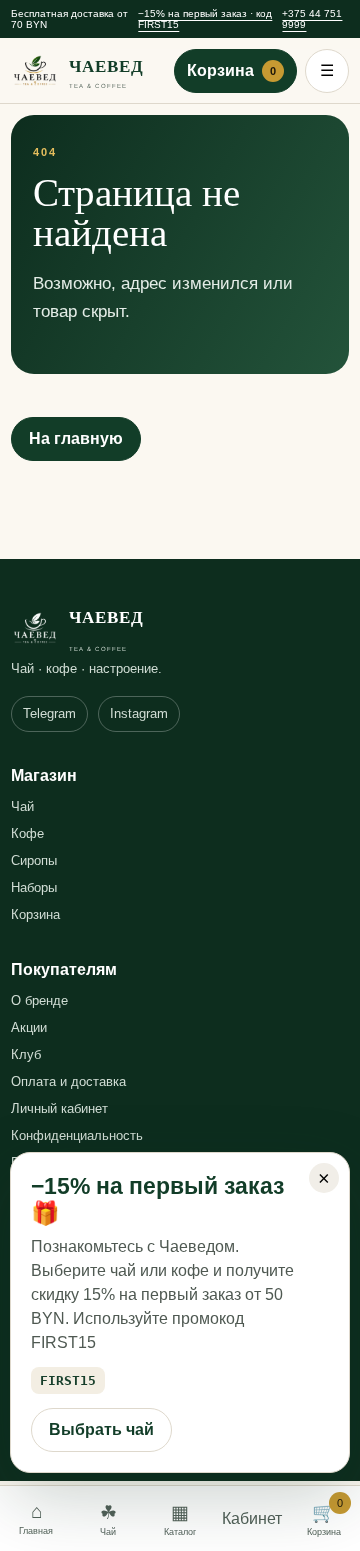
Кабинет (252, 1518)
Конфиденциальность (77, 1135)
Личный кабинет (59, 1108)
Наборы (34, 887)
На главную (76, 438)
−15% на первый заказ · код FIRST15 (205, 19)
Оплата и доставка (68, 1081)
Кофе (27, 833)
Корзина (231, 70)
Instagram (139, 713)
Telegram (49, 713)
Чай (22, 806)
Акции (29, 1027)
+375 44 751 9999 (312, 19)
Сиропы (34, 860)
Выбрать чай (101, 1429)
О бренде (39, 1000)
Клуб (26, 1054)
